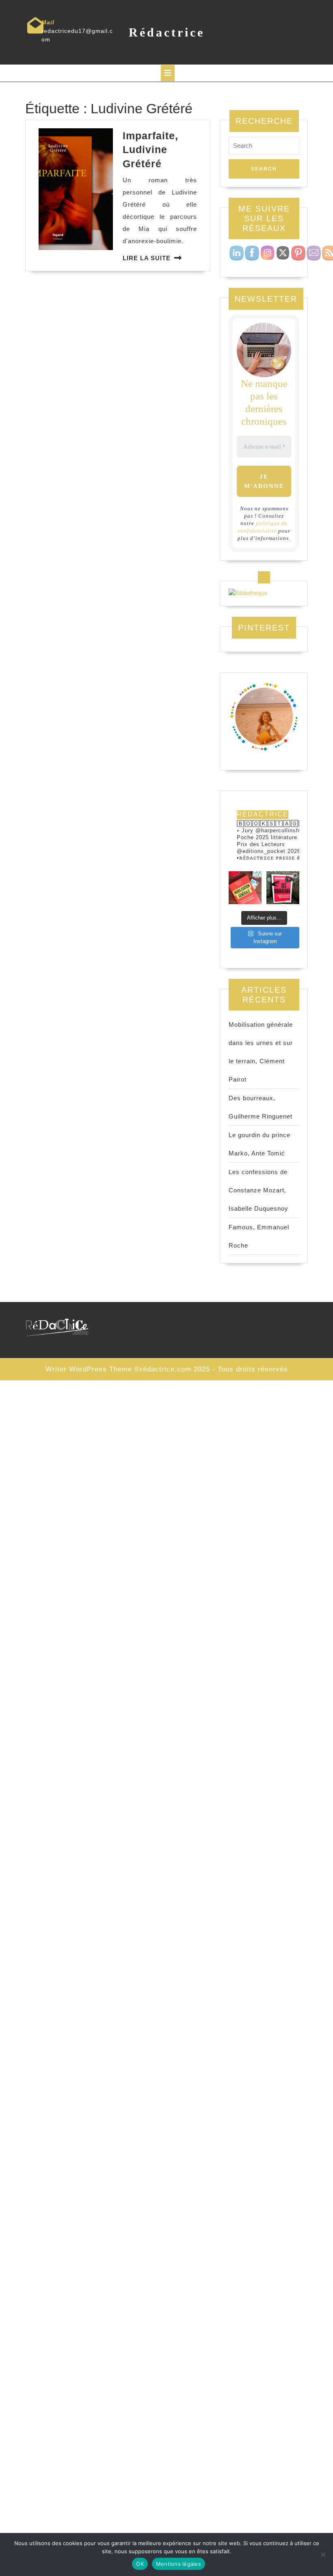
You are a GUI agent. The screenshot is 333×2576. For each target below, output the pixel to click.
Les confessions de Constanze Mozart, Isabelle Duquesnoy (258, 1190)
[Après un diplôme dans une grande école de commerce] (245, 888)
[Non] (323, 2554)
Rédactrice (167, 32)
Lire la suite (147, 258)
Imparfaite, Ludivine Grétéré (150, 150)
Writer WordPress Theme (89, 1369)
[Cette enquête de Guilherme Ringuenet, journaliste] (283, 888)
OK (140, 2564)
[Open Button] (168, 73)
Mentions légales (178, 2564)
